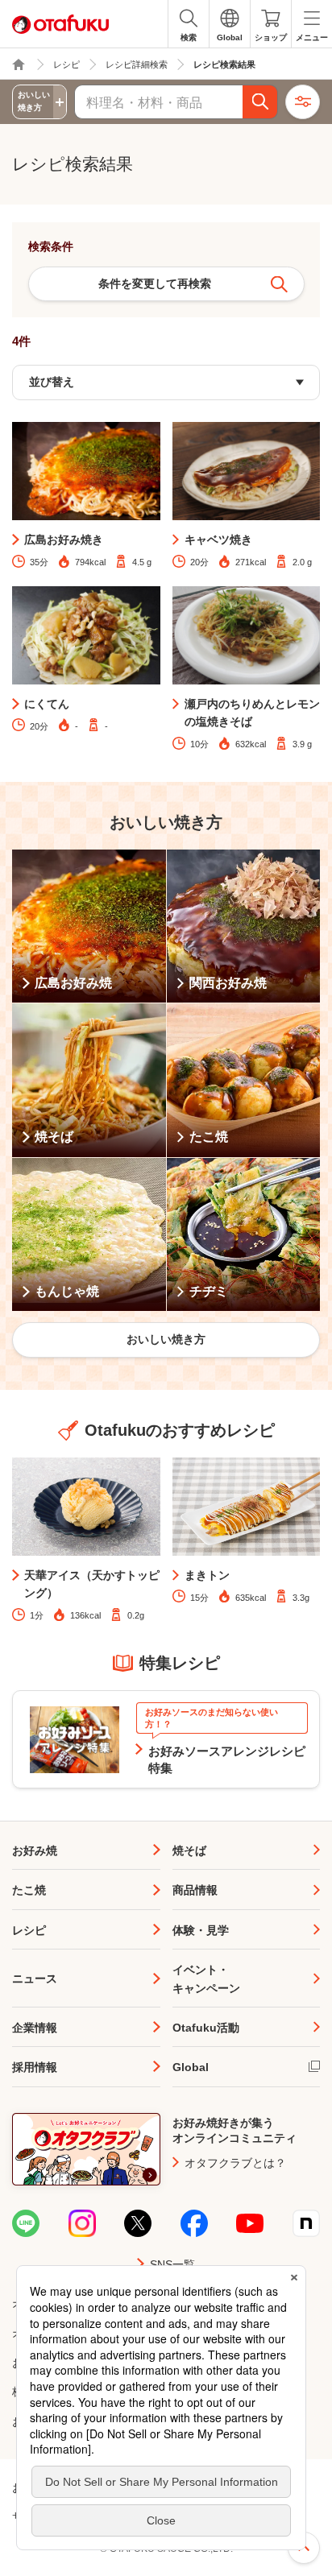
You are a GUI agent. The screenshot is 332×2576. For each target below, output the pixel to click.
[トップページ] (19, 64)
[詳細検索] (303, 102)
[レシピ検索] (260, 102)
